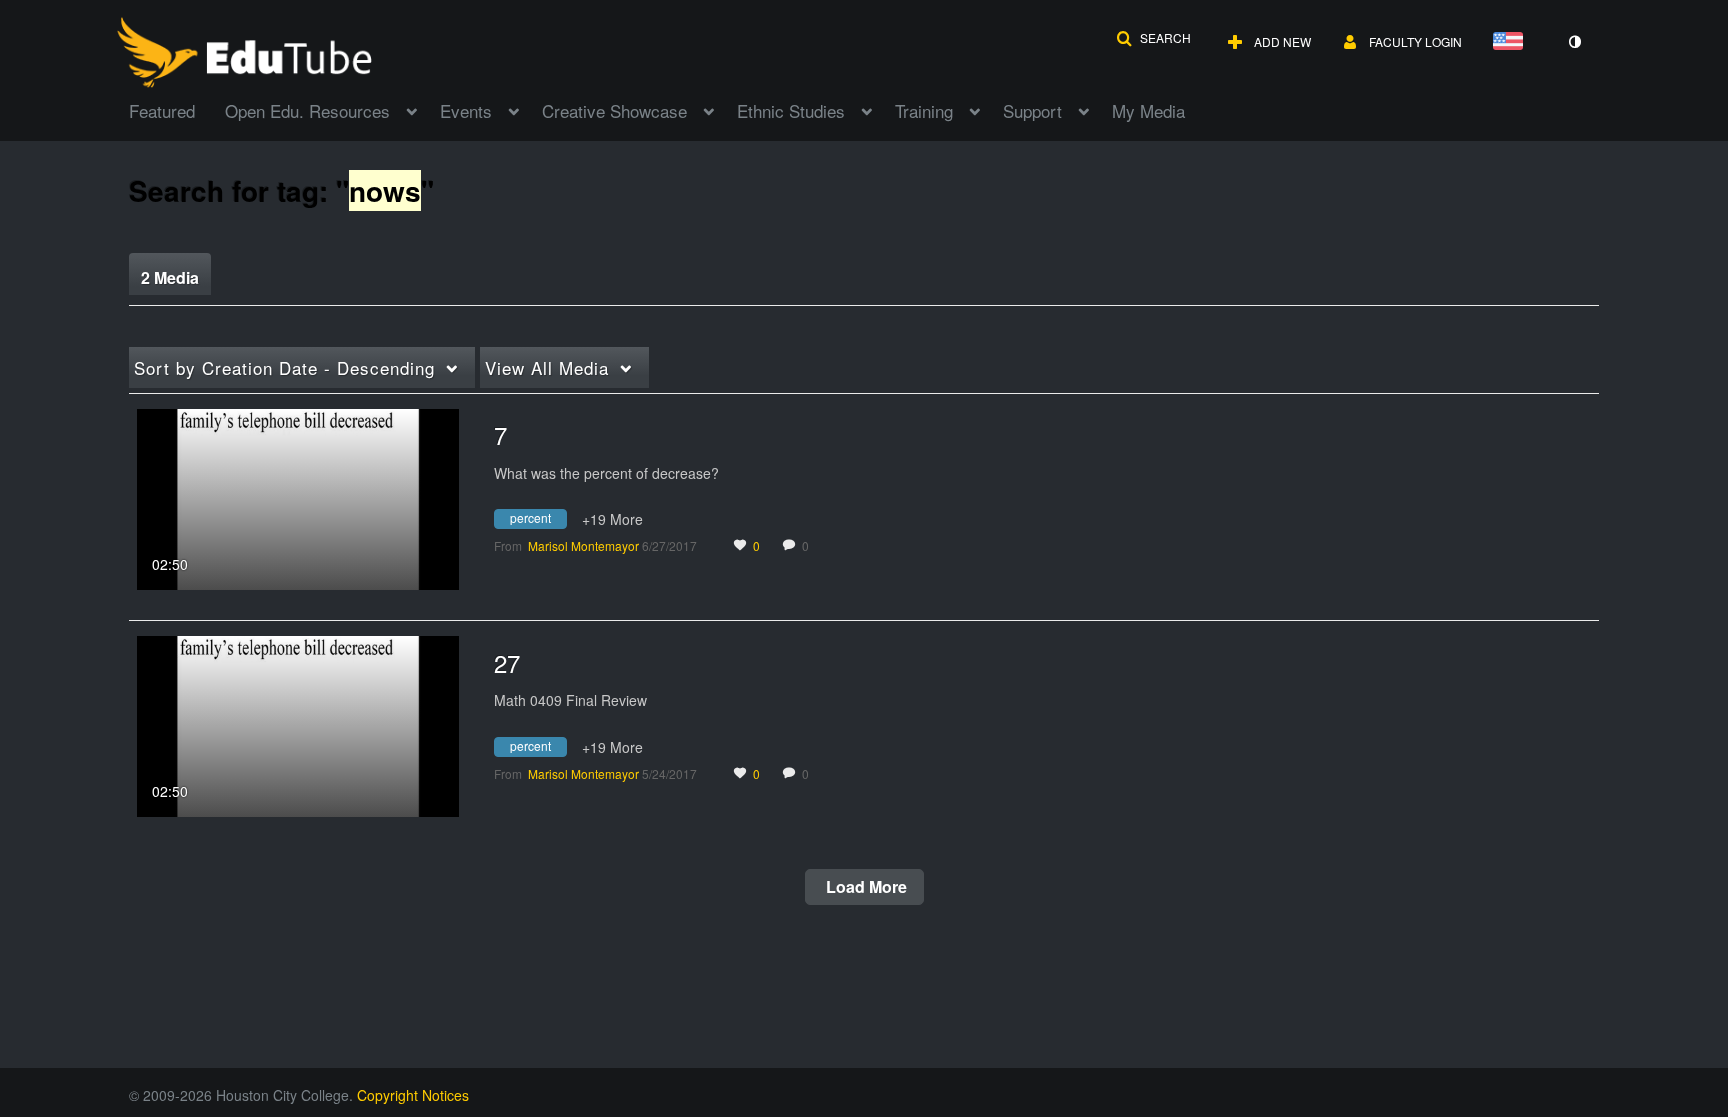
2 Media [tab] (170, 277)
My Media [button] (1148, 110)
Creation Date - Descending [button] (284, 367)
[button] (1153, 38)
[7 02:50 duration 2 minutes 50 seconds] (298, 497)
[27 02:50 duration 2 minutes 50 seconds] (298, 724)
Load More (864, 886)
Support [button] (1032, 110)
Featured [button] (162, 110)
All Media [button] (547, 367)
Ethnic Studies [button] (791, 110)
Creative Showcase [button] (614, 110)
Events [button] (466, 110)
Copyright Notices (413, 1095)
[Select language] (1512, 42)
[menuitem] (177, 109)
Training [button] (924, 110)
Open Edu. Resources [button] (307, 110)
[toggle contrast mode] (1574, 42)
